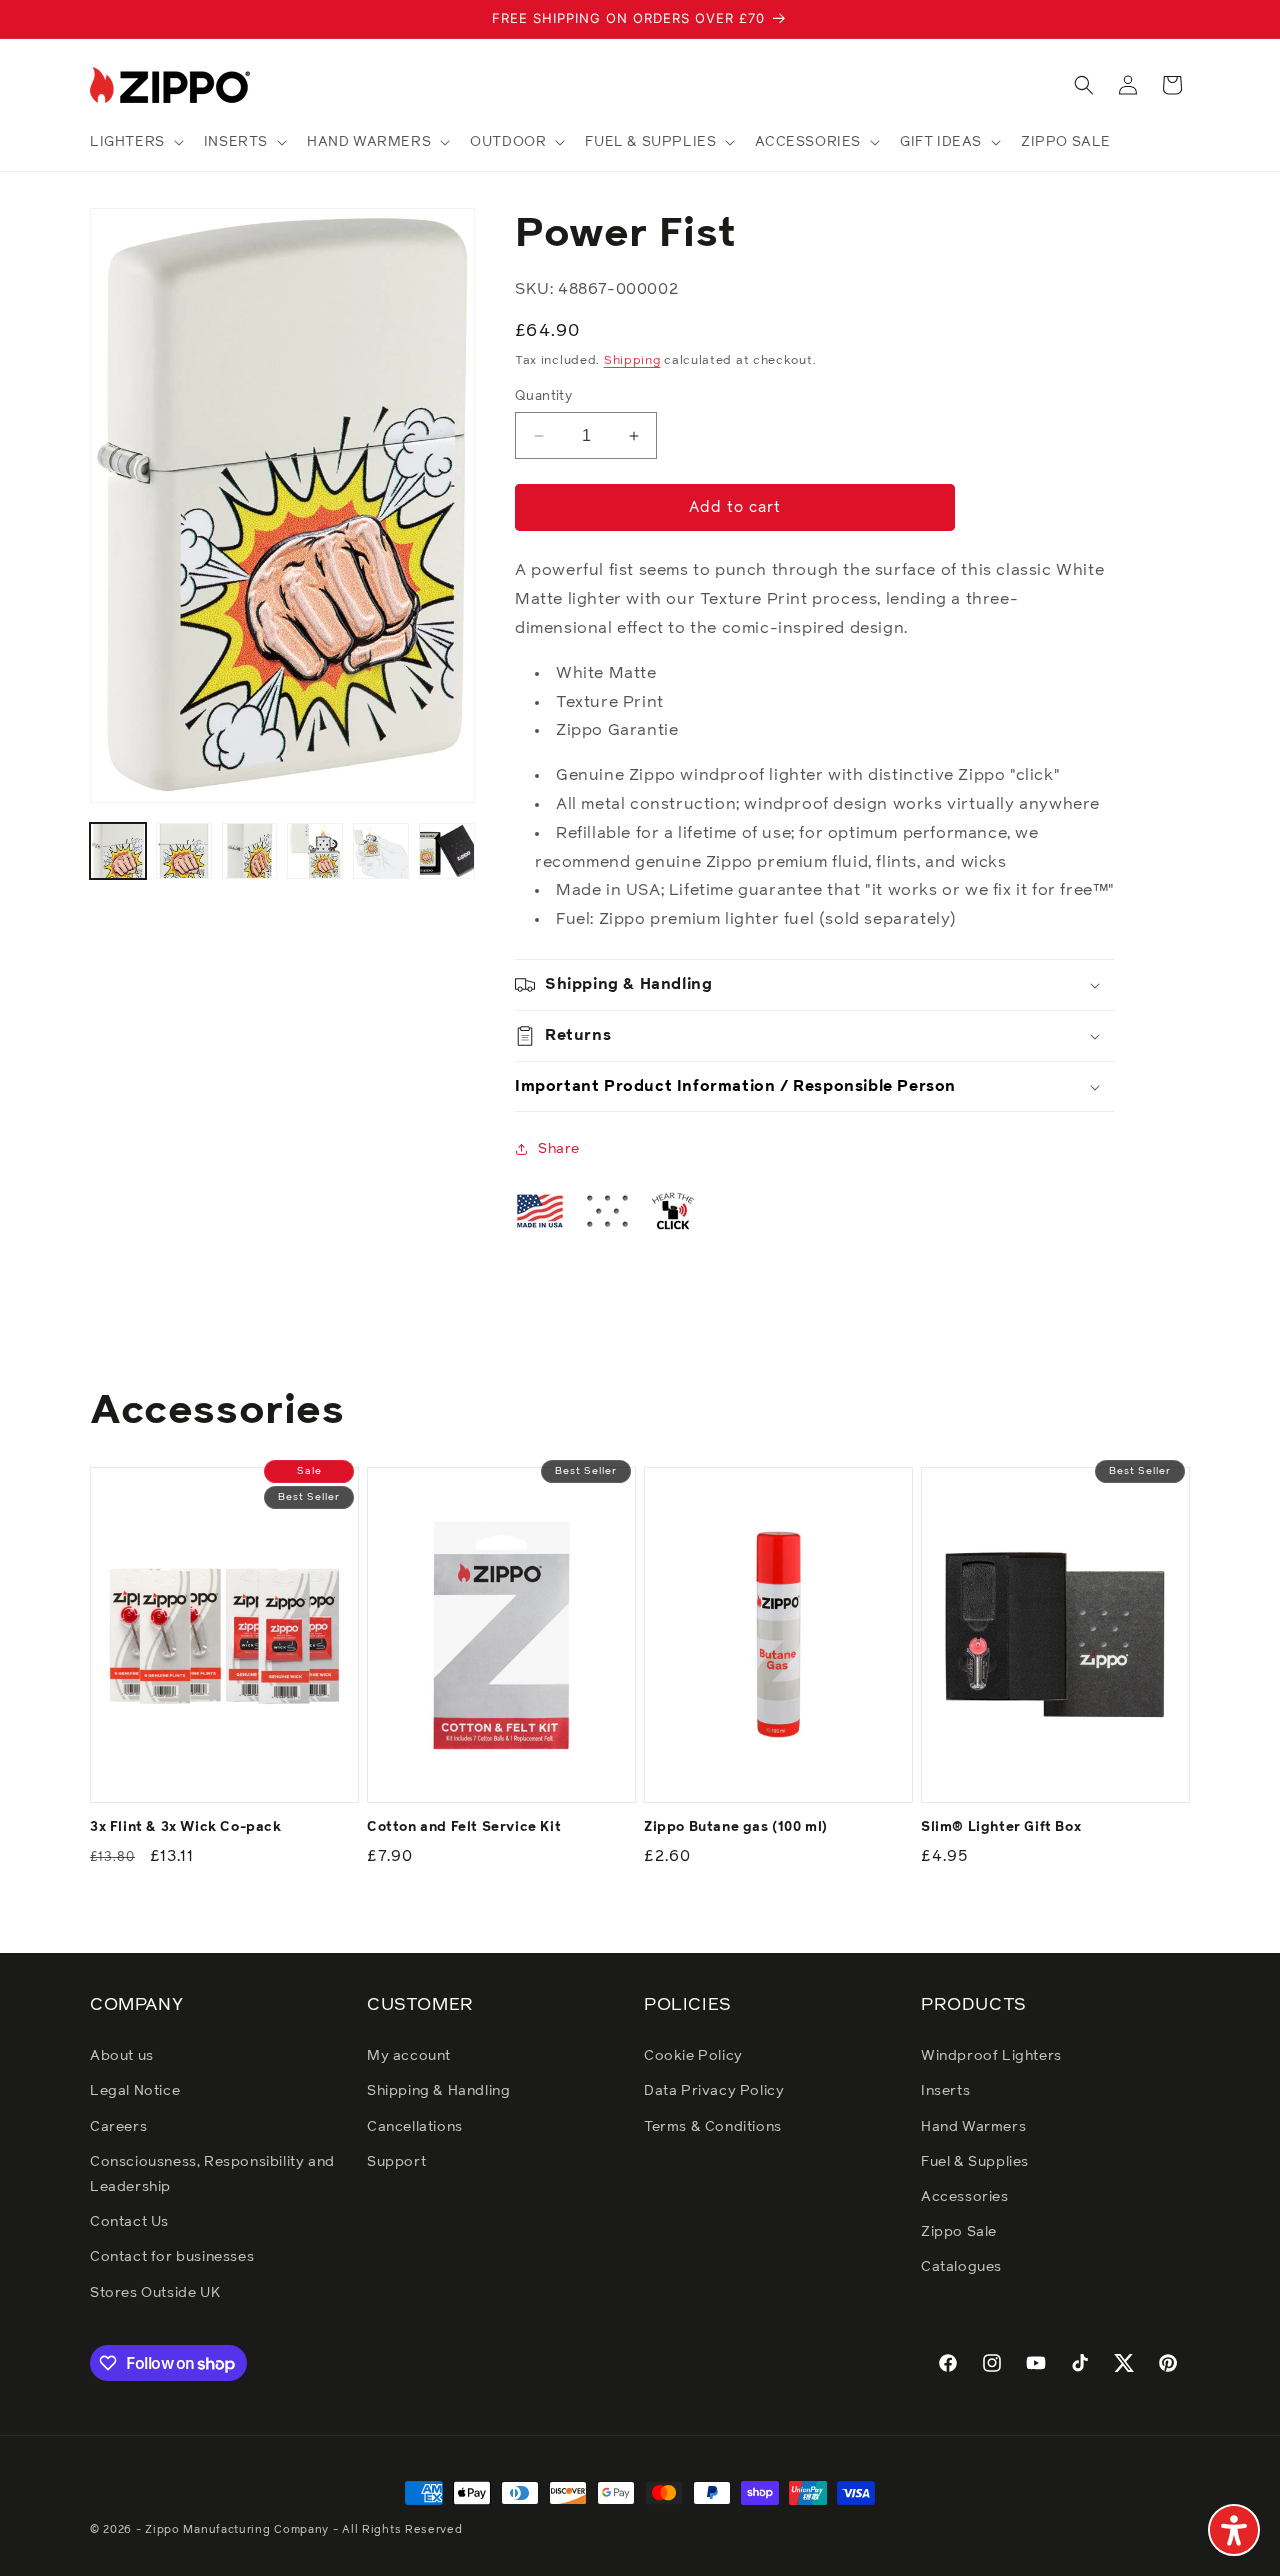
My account (409, 2056)
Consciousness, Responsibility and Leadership (212, 2174)
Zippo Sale (959, 2232)
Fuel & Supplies (975, 2162)
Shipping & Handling (438, 2091)
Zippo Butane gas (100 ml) (736, 1827)
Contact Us (129, 2222)
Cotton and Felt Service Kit (464, 1827)
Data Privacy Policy (714, 2091)
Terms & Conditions (713, 2127)
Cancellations (415, 2127)
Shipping (632, 361)
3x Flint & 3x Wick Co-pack (186, 1827)
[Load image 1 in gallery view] (118, 851)
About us (122, 2056)
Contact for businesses (172, 2257)
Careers (118, 2127)
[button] (135, 142)
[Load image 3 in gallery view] (250, 851)
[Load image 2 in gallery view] (184, 851)
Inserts (945, 2091)
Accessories (965, 2197)
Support (396, 2162)
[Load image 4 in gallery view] (315, 851)
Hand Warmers (973, 2127)
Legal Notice (135, 2091)
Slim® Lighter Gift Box (1001, 1827)
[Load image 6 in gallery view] (447, 851)
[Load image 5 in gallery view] (381, 851)
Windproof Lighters (991, 2056)
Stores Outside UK (155, 2293)
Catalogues (961, 2267)
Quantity (543, 396)
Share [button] (559, 1149)
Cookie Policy (693, 2056)
